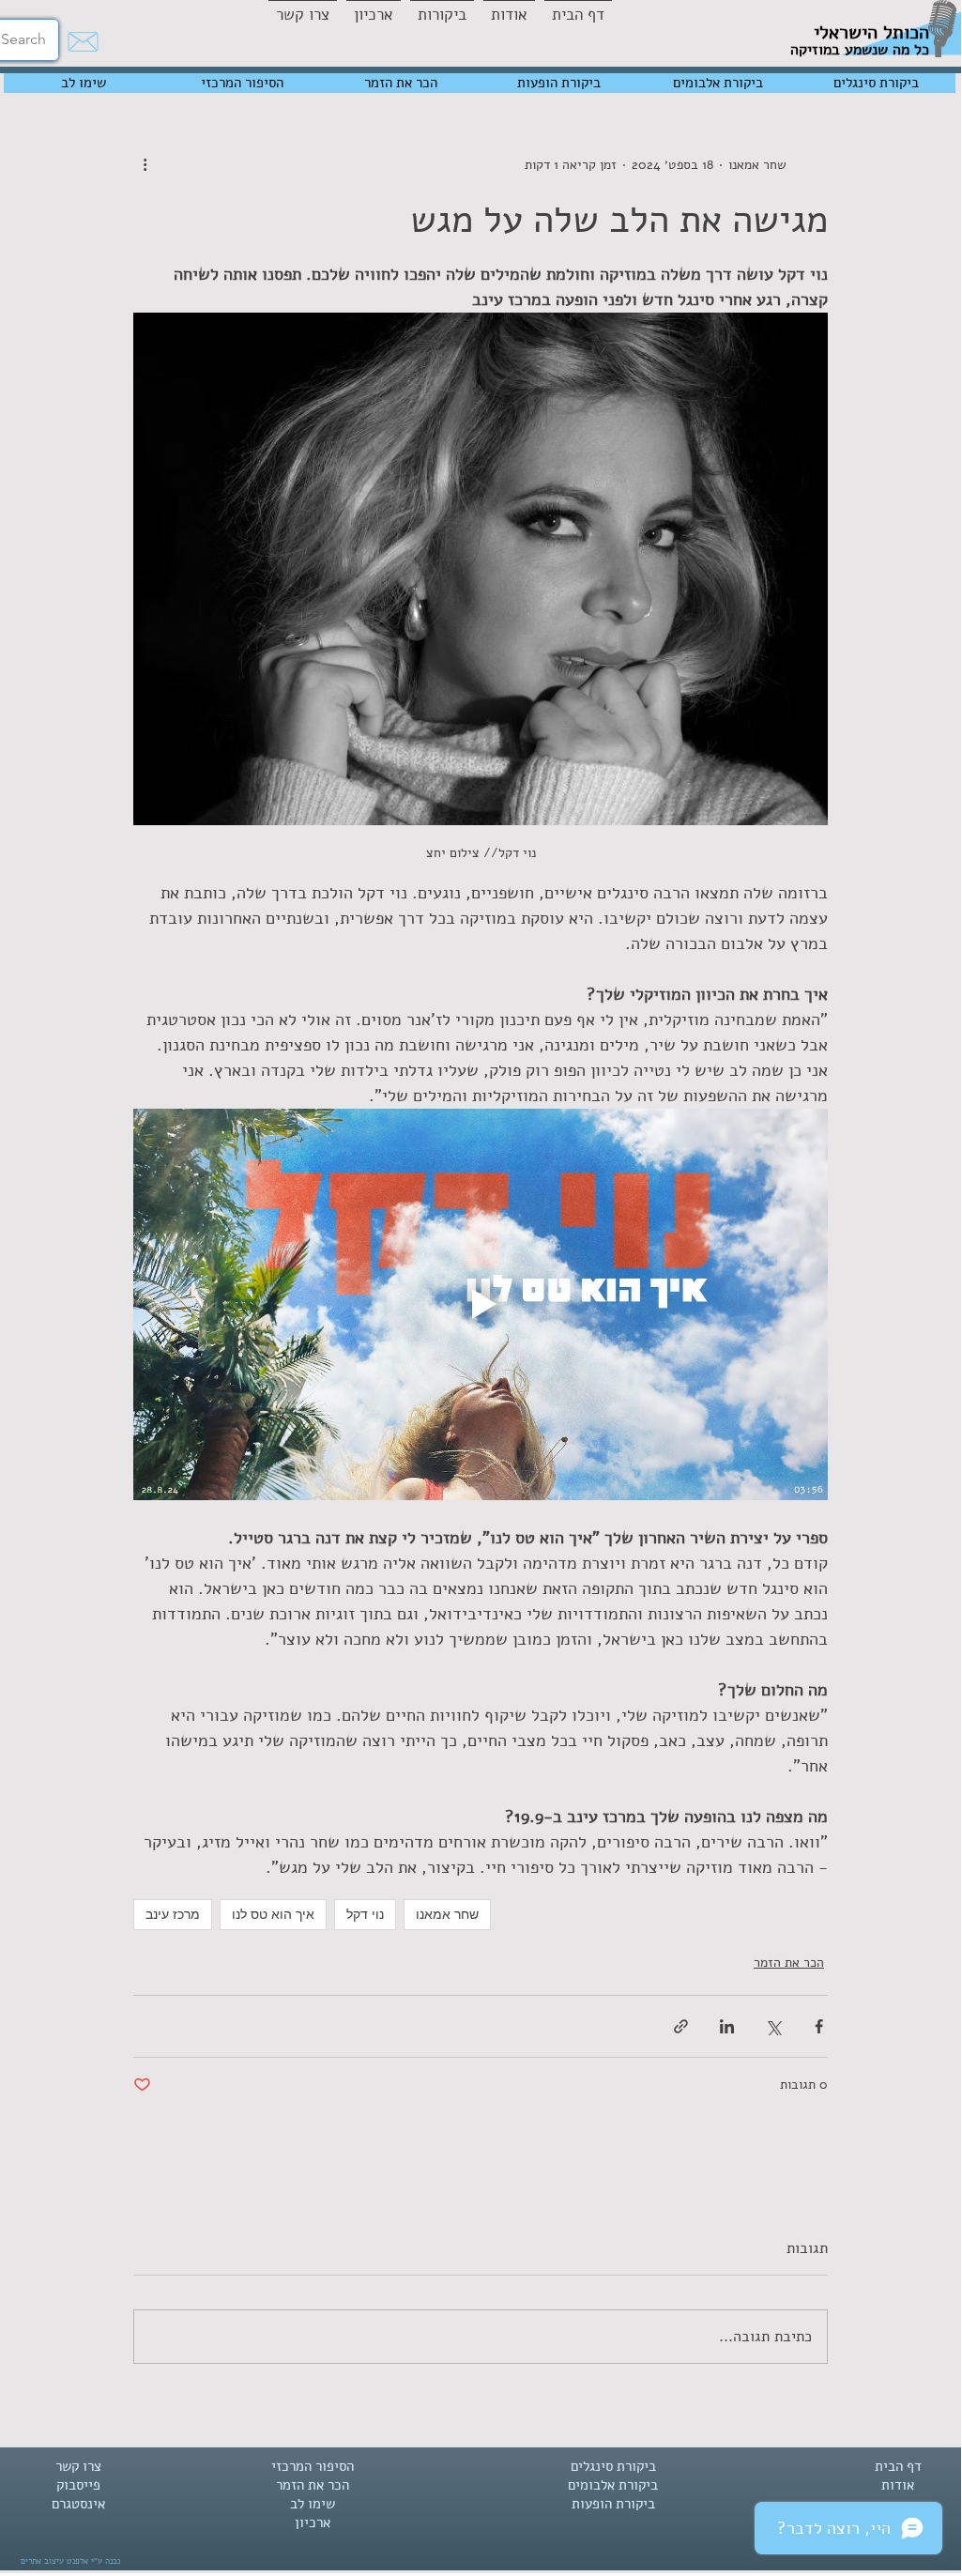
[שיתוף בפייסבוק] (819, 2026)
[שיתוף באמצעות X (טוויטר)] (773, 2026)
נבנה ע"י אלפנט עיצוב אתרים (70, 2561)
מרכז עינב (173, 1914)
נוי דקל (365, 1914)
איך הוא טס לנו (273, 1914)
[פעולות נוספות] (145, 164)
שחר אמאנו (447, 1914)
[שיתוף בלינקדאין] (727, 2026)
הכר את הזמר (789, 1963)
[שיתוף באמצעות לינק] (681, 2026)
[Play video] (481, 1304)
